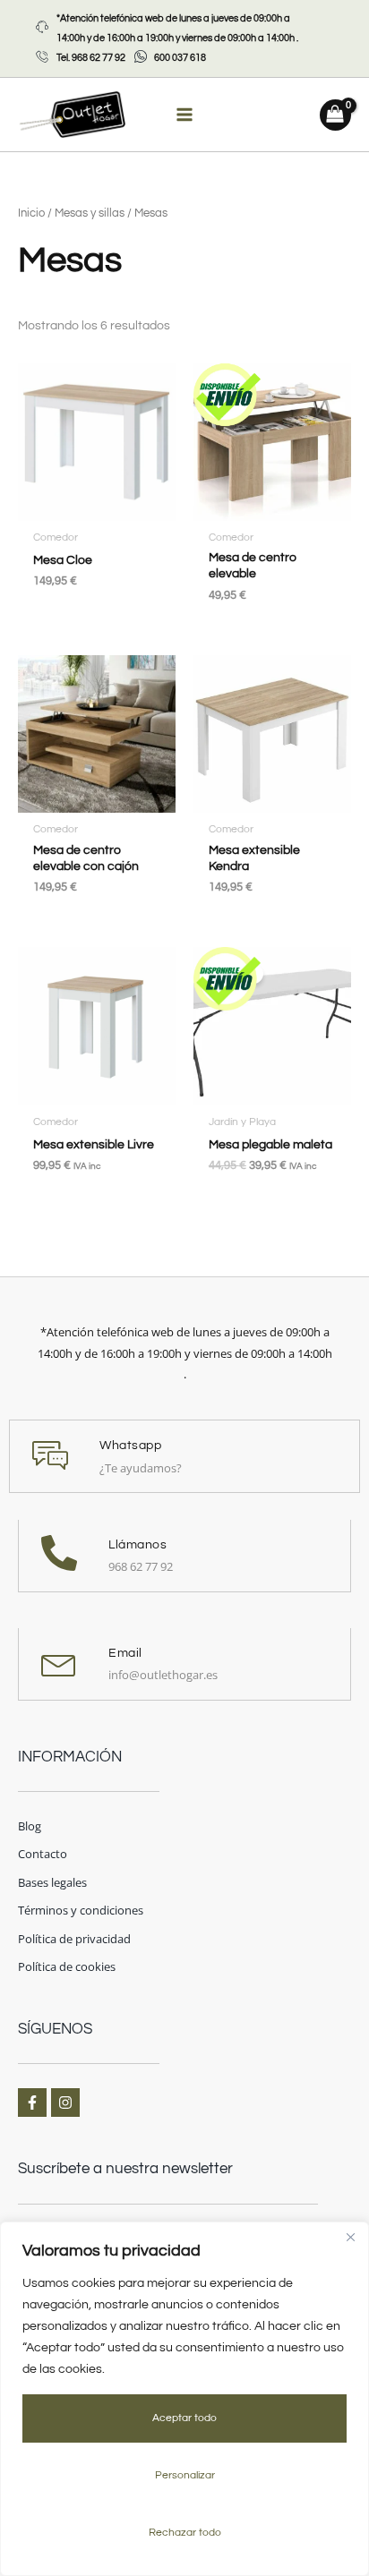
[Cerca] (350, 2237)
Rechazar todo (185, 2533)
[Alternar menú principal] (184, 115)
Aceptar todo (184, 2418)
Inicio (31, 213)
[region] (184, 2399)
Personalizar (185, 2475)
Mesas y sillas (90, 213)
